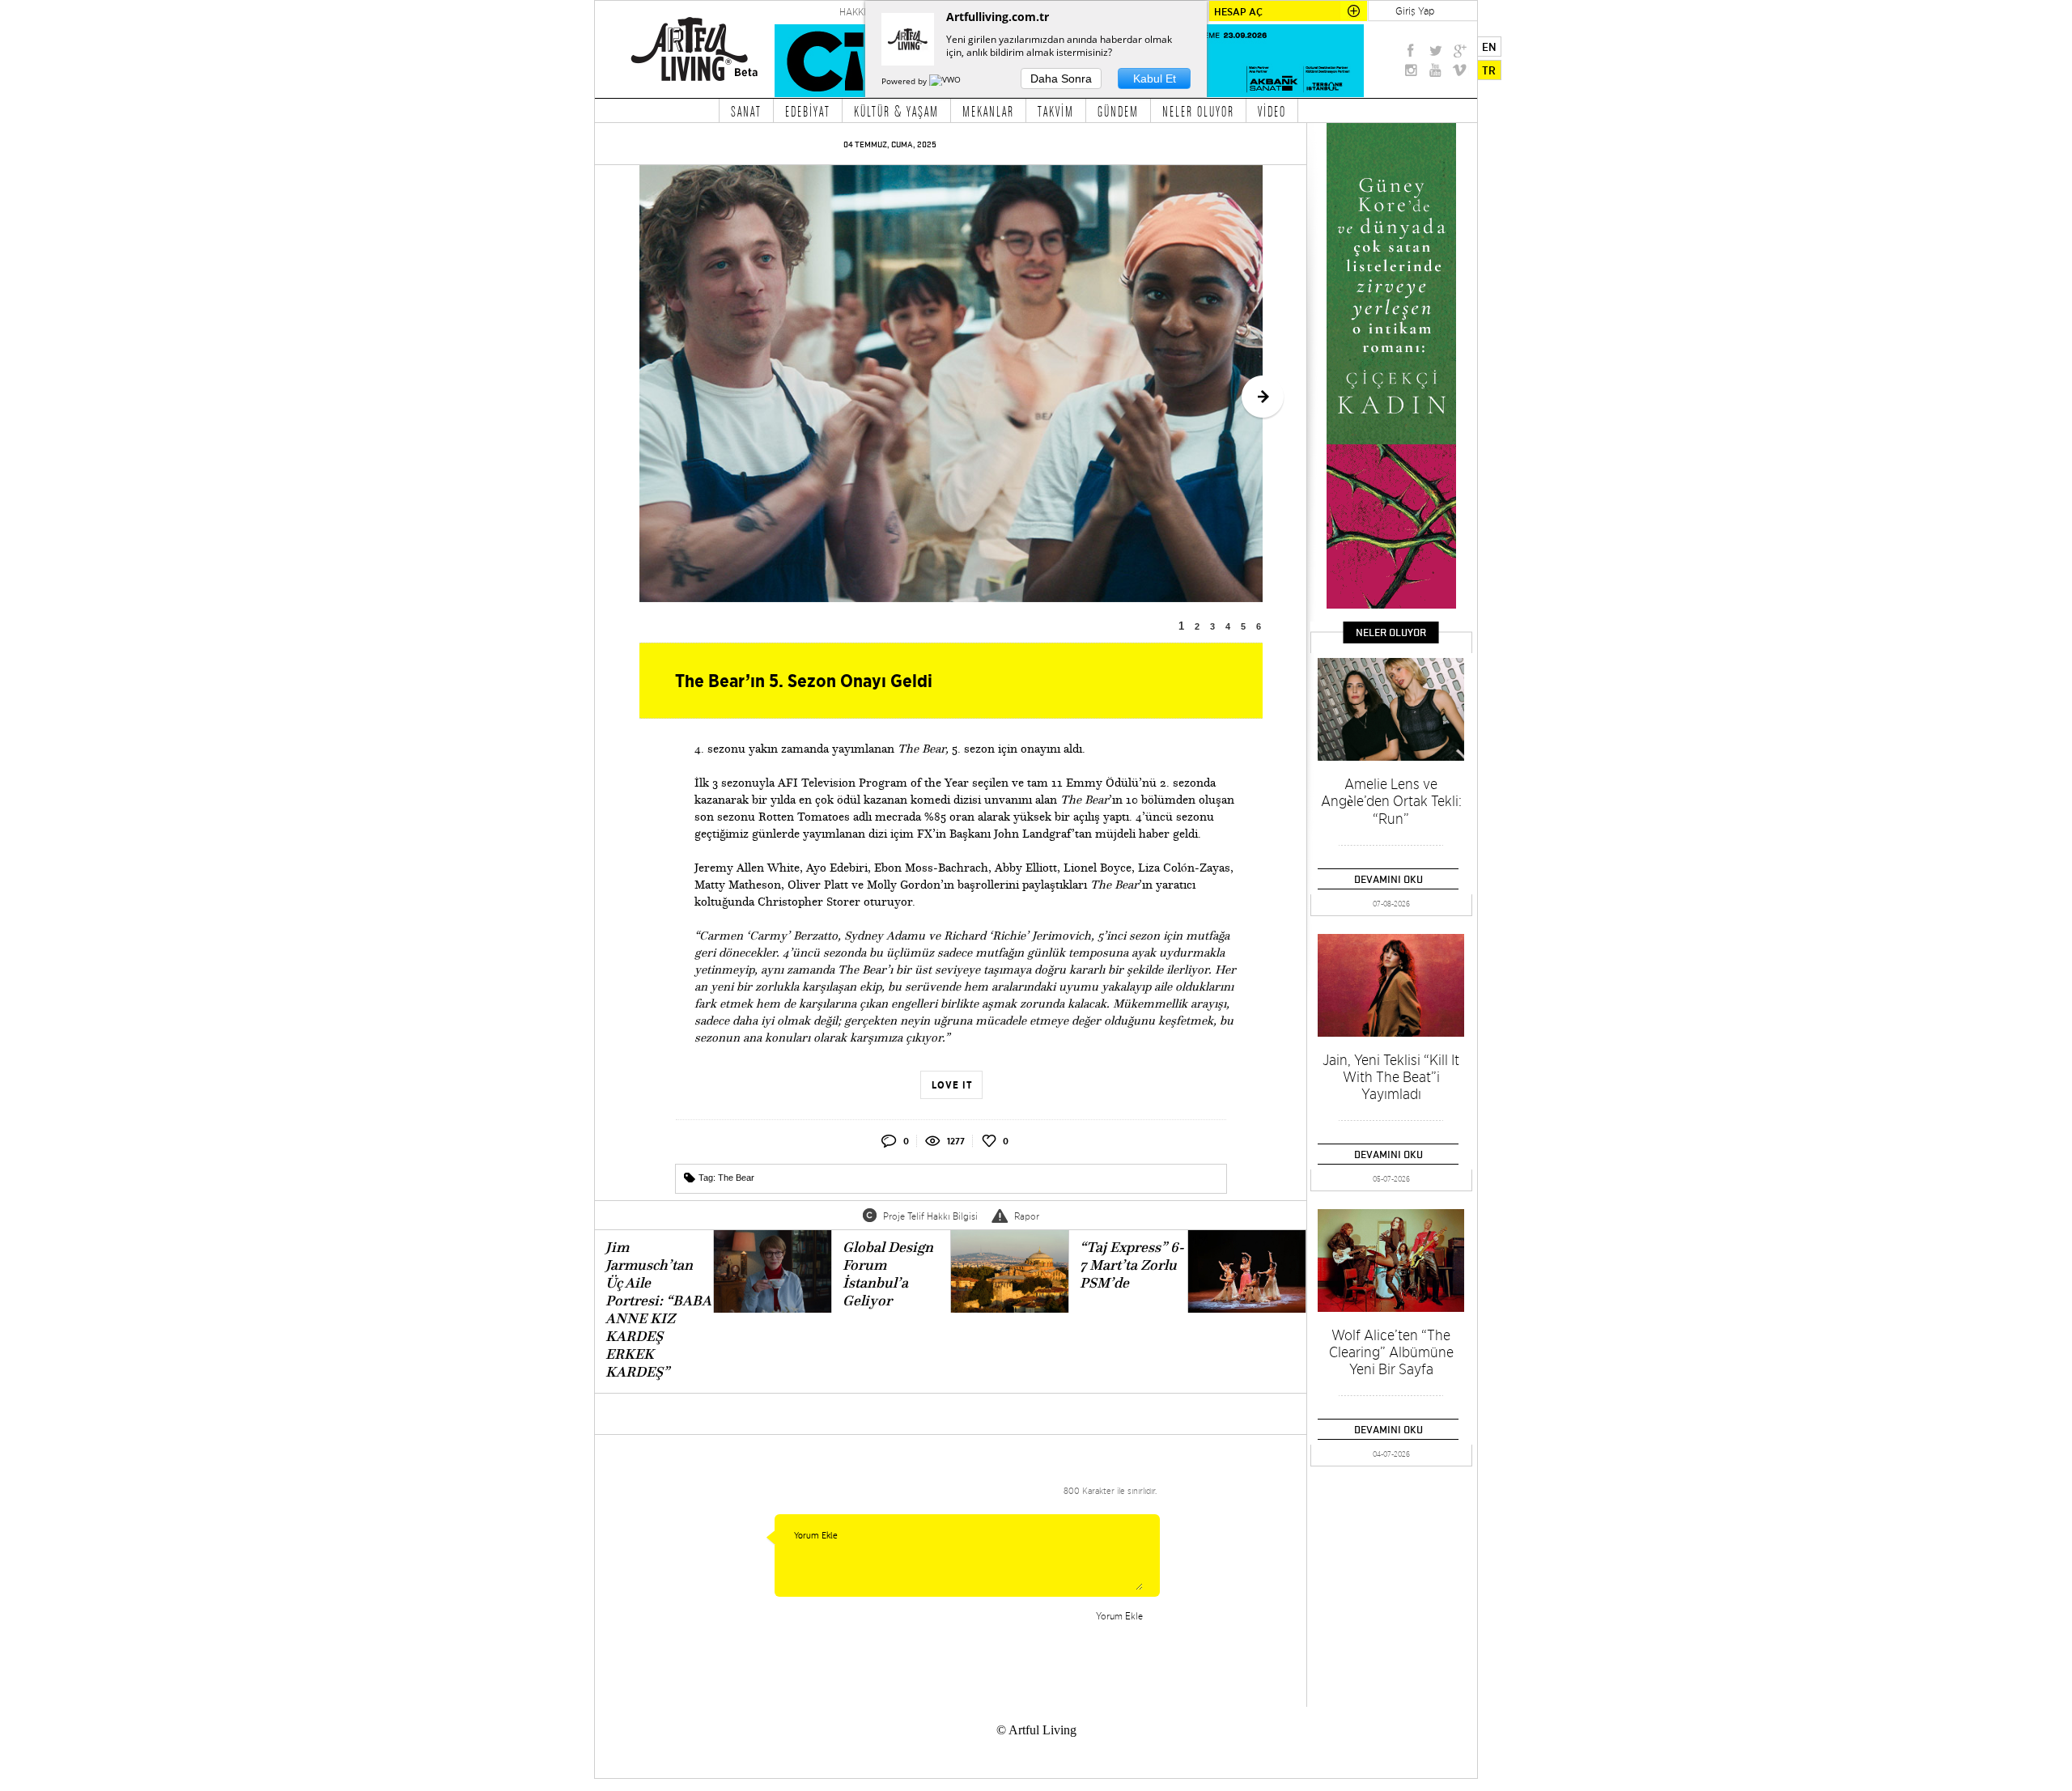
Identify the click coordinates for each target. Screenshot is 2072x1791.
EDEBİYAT (808, 111)
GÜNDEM (1118, 111)
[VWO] (946, 81)
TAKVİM (1056, 111)
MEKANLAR (988, 111)
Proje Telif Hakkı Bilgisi (930, 1216)
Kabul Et (1155, 79)
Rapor (1027, 1216)
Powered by (905, 81)
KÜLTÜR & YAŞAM (896, 111)
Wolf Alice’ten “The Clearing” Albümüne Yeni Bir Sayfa (1391, 1352)
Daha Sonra (1061, 79)
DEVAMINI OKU (1388, 879)
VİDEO (1272, 111)
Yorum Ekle (1119, 1616)
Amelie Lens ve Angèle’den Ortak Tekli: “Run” (1391, 801)
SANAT (746, 111)
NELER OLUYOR (1198, 111)
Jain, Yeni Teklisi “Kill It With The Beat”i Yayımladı (1391, 1077)
